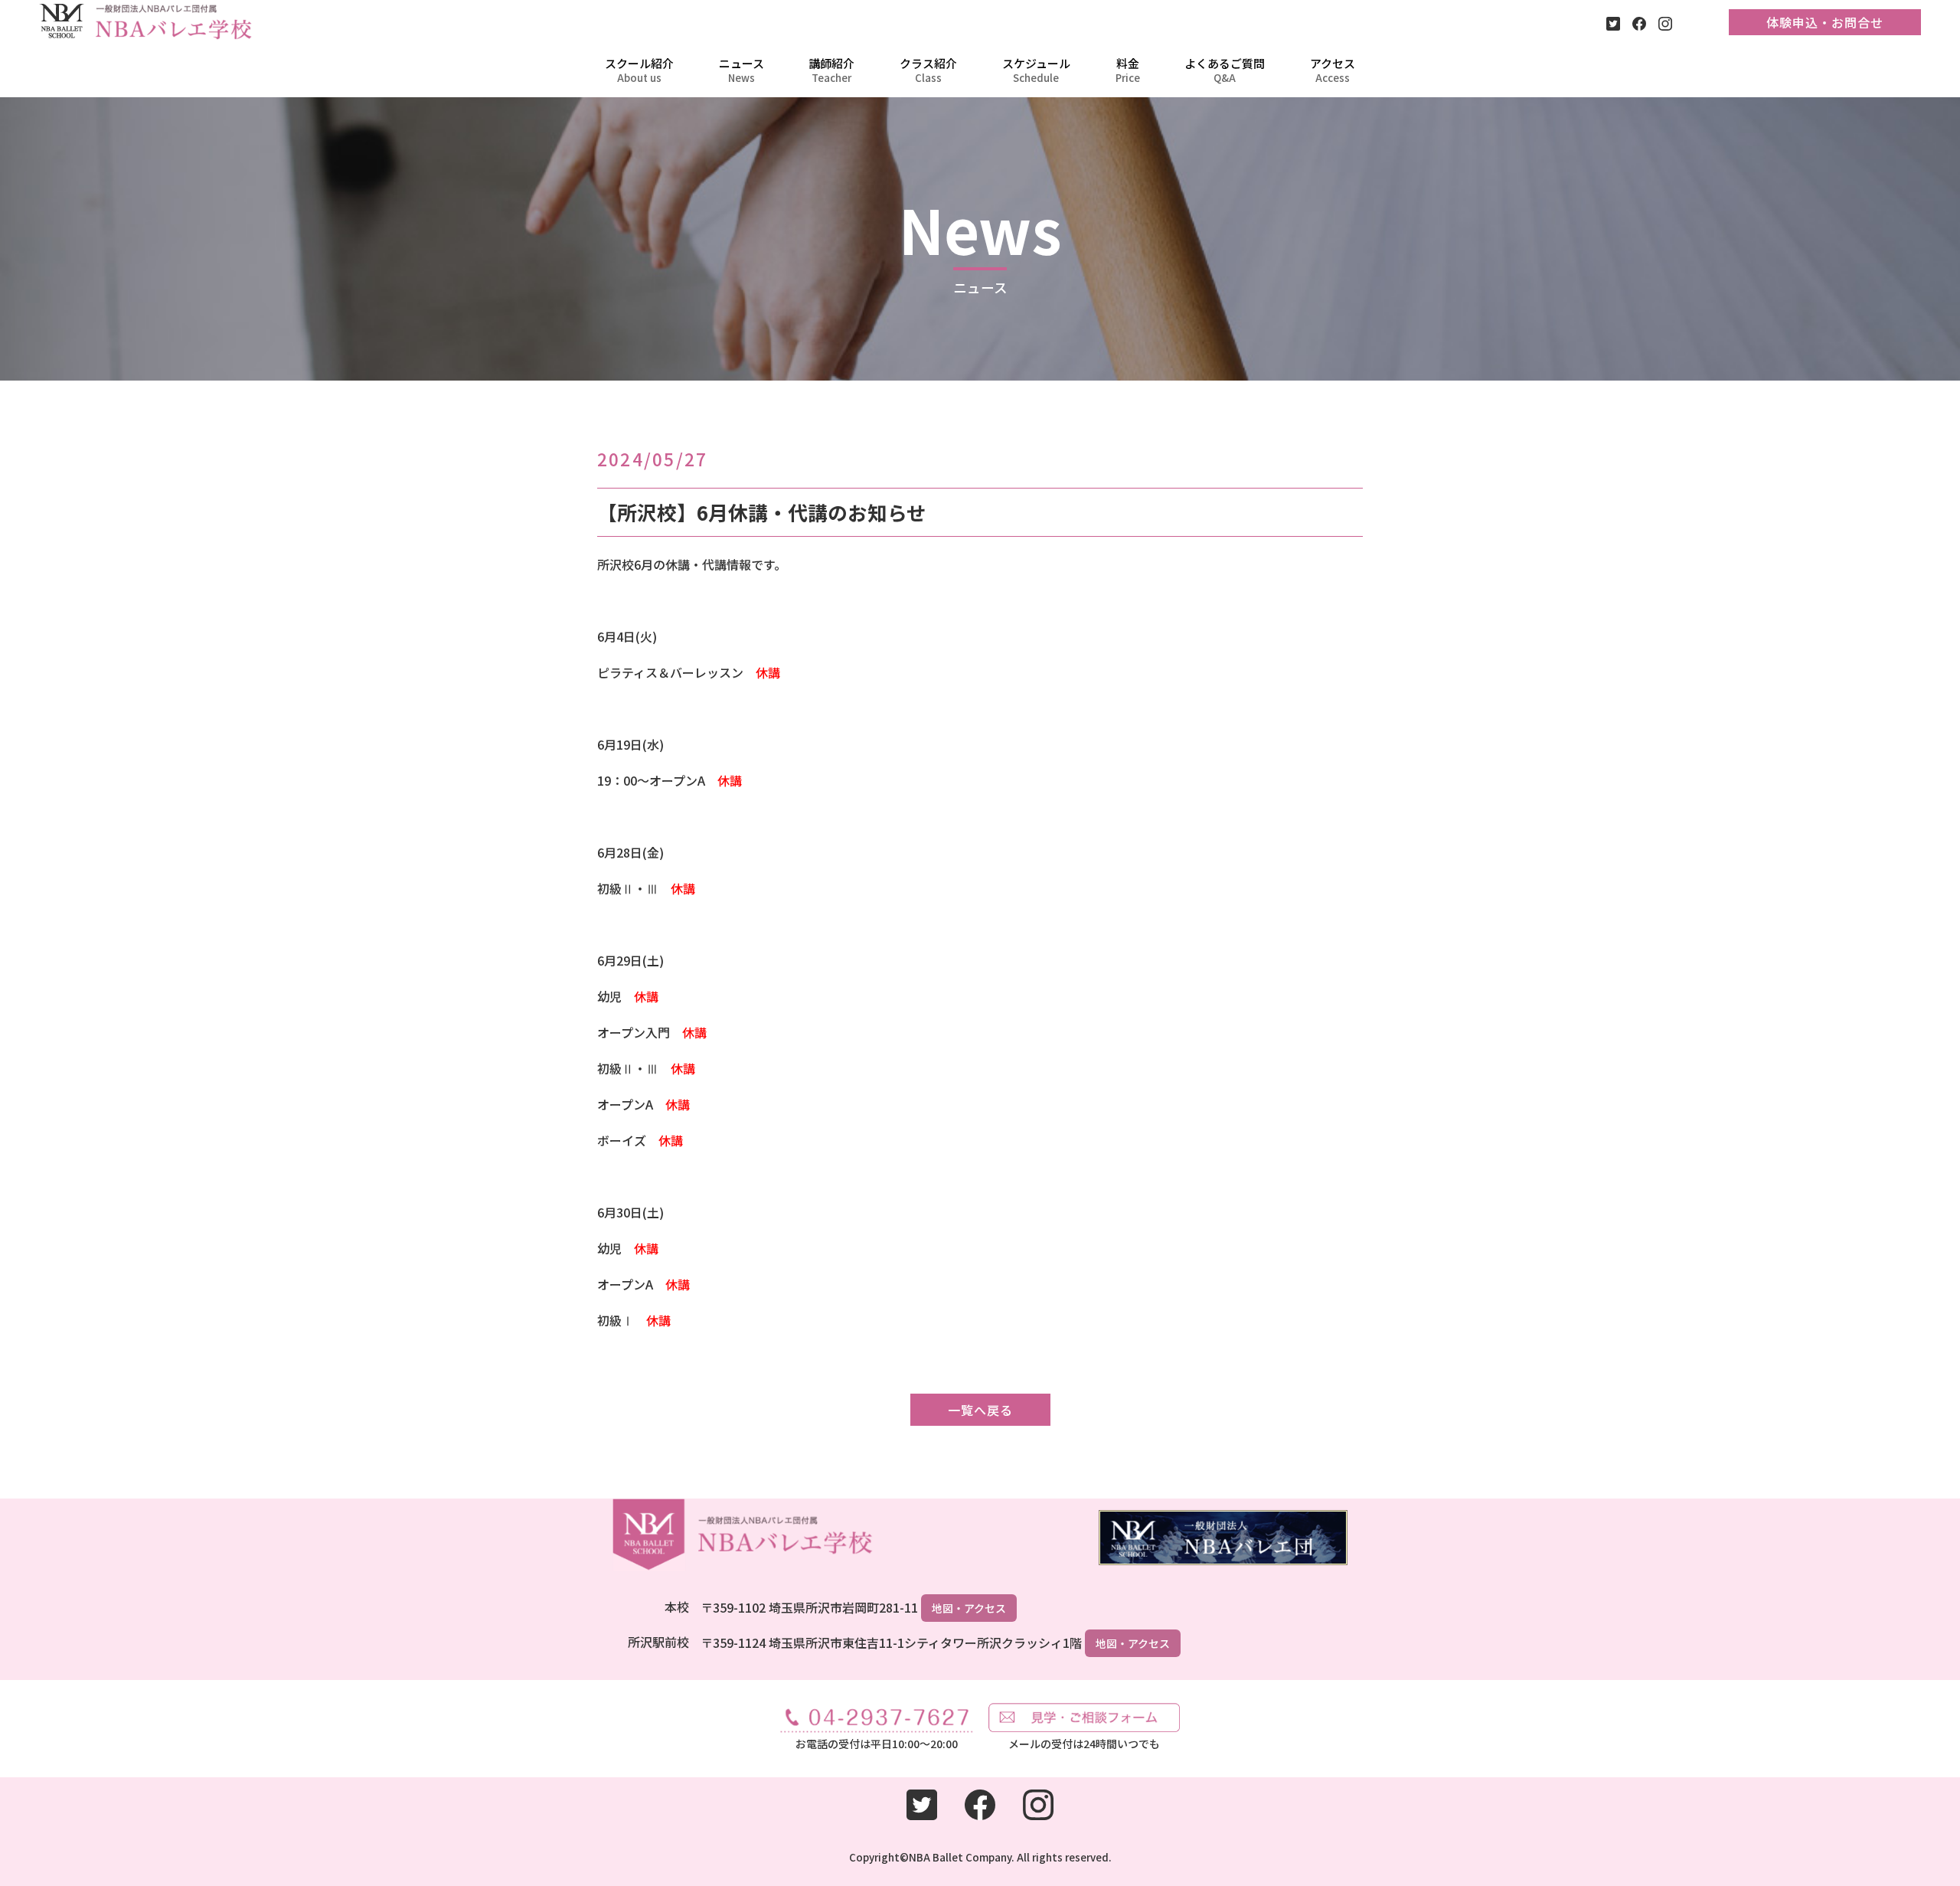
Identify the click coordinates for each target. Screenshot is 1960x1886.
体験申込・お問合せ (1825, 22)
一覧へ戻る (980, 1410)
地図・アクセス (969, 1608)
